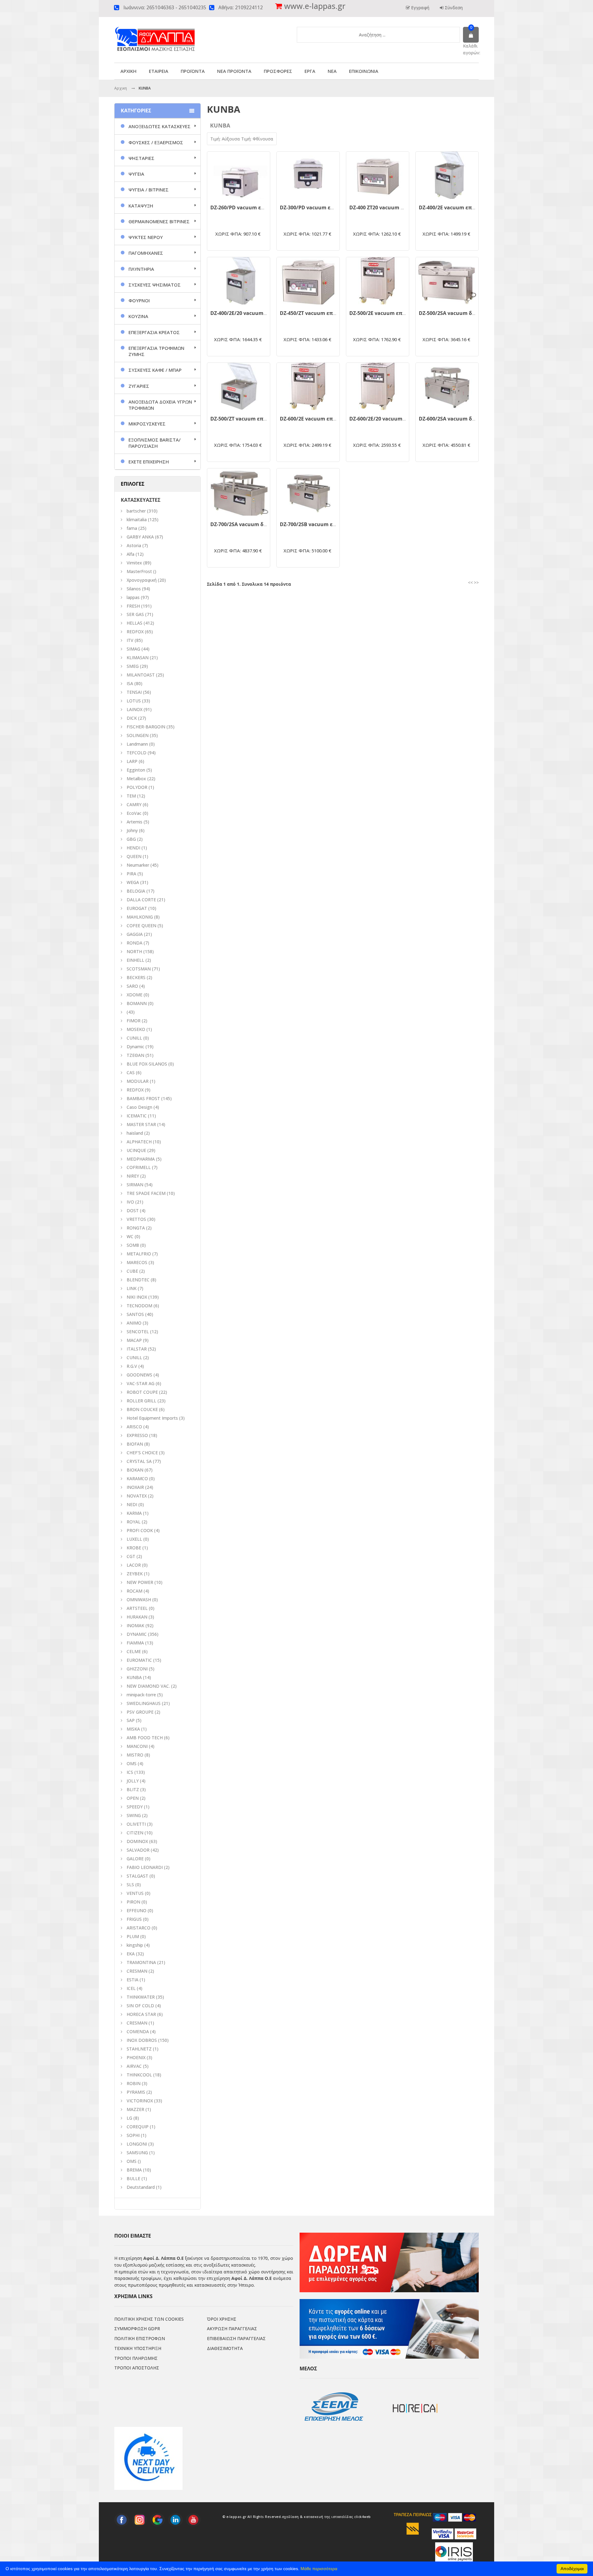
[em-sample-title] (122, 2520)
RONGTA (136, 1228)
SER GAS (135, 614)
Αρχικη (121, 88)
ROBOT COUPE (142, 1392)
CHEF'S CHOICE (142, 1453)
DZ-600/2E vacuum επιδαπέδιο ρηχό (325, 419)
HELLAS (135, 623)
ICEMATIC (137, 1116)
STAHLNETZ (139, 2049)
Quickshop (239, 194)
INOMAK (135, 1625)
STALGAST (137, 1876)
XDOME (135, 995)
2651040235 (192, 8)
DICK (132, 718)
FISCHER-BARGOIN (146, 727)
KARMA (134, 1513)
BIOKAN (135, 1470)
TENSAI (134, 692)
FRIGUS (134, 1919)
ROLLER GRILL (141, 1401)
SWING (134, 1815)
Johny (132, 830)
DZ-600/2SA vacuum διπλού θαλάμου (465, 419)
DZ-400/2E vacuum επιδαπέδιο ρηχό (464, 207)
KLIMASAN (138, 658)
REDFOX (135, 632)
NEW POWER (140, 1582)
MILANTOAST (141, 675)
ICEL (131, 1988)
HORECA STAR (141, 2014)
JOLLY (133, 1781)
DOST (133, 1211)
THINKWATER (141, 1997)
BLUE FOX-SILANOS (147, 1064)
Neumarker (138, 865)
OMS (132, 2161)
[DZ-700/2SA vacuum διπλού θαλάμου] (239, 492)
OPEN (133, 1798)
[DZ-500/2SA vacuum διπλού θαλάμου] (447, 281)
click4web (363, 2517)
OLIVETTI (136, 1824)
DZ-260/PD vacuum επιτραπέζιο (250, 207)
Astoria (134, 545)
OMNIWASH (139, 1600)
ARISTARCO (139, 1928)
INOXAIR (135, 1487)
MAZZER (135, 2109)
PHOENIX (136, 2057)
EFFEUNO (137, 1910)
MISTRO (135, 1755)
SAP (131, 1720)
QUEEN (134, 856)
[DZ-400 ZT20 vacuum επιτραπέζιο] (378, 175)
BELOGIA (136, 891)
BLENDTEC (138, 1280)
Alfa (130, 554)
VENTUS (135, 1893)
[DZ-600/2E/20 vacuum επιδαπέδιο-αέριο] (378, 386)
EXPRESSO (137, 1435)
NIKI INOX (137, 1297)
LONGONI (137, 2144)
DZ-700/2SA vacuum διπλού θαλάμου (256, 524)
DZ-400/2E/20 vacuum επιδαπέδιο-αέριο (260, 313)
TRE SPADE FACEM (146, 1193)
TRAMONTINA (141, 1962)
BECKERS (136, 977)
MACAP (134, 1340)
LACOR (134, 1565)
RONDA (135, 943)
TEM (131, 796)
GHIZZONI (137, 1669)
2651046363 (160, 8)
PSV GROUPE (140, 1712)
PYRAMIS (136, 2092)
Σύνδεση (453, 8)
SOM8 (133, 1245)
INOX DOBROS (142, 2040)
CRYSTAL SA (139, 1461)
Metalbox (136, 779)
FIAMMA (135, 1643)
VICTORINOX (140, 2101)
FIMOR (134, 1021)
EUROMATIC (139, 1660)
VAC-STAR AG (141, 1383)
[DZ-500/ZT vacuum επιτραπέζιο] (239, 386)
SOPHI (133, 2135)
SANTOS (135, 1314)
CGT (131, 1556)
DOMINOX (137, 1841)
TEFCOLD (137, 753)
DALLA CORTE (141, 900)
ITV (130, 640)
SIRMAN (135, 1185)
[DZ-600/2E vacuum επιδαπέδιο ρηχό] (308, 386)
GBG (131, 839)
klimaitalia (137, 519)
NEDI (132, 1504)
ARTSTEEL (137, 1608)
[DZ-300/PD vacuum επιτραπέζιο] (308, 175)
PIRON (133, 1902)
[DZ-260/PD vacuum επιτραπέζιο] (239, 175)
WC (130, 1236)
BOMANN (137, 1003)
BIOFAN (135, 1444)
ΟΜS (132, 1763)
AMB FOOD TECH (145, 1738)
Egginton (136, 770)
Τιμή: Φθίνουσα (257, 139)
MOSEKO (136, 1029)
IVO (130, 1202)
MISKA (133, 1729)
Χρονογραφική (142, 580)
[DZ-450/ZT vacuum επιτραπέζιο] (308, 281)
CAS (131, 1072)
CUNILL (134, 1038)
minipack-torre (141, 1695)
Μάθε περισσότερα (319, 2569)
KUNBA (134, 1677)
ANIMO (134, 1323)
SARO (132, 986)
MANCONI (137, 1746)
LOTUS (134, 701)
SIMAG (133, 649)
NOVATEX (137, 1496)
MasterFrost (139, 571)
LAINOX (135, 709)
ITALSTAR (137, 1349)
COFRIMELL (139, 1167)
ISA (130, 683)
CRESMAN (137, 1971)
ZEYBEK (135, 1574)
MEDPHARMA (141, 1159)
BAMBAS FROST (143, 1098)
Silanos (134, 589)
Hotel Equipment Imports (152, 1418)
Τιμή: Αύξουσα (226, 139)
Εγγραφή (420, 8)
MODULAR (138, 1081)
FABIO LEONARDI (145, 1867)
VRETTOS (136, 1219)
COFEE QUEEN (141, 926)
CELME (134, 1651)
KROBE (134, 1548)
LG (129, 2118)
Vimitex (134, 563)
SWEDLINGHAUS (144, 1703)
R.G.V (132, 1366)
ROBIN (134, 2083)
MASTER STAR (141, 1124)
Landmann (137, 744)
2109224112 (249, 8)
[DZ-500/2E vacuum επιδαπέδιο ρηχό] (378, 281)
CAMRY (134, 804)
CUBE (132, 1271)
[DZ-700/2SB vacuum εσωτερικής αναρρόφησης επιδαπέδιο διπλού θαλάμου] (308, 492)
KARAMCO (137, 1479)
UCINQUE (136, 1150)
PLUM (133, 1936)
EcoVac (134, 813)
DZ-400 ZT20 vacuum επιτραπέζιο (391, 207)
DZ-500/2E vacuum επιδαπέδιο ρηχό (394, 313)
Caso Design (139, 1107)
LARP (132, 761)
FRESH (133, 606)
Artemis (135, 822)
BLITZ (133, 1789)
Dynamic (135, 1047)
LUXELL (134, 1539)
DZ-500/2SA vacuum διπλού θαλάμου (465, 313)
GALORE (135, 1859)
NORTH (134, 951)
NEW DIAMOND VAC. (148, 1686)
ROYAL (134, 1522)
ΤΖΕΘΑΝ (135, 1055)
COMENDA (138, 2031)
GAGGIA (135, 934)
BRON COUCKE (142, 1409)
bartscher (136, 511)
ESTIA (132, 1980)
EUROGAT (137, 908)
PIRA (131, 874)
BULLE (133, 2178)
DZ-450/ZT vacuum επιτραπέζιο (319, 313)
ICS (130, 1772)
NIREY (133, 1176)
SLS (130, 1885)
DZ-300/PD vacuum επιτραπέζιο (320, 207)
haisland (135, 1133)
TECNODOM (139, 1306)
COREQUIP (138, 2127)
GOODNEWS (139, 1375)
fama (132, 528)
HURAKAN (137, 1617)
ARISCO (134, 1427)
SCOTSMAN (139, 969)
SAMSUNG (138, 2153)
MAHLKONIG (140, 917)
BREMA (134, 2170)
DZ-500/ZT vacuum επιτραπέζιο (250, 419)
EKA (131, 1954)
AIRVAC (134, 2066)
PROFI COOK (140, 1530)
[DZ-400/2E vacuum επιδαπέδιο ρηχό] (447, 175)
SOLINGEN (138, 735)
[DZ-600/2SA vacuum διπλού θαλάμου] (447, 386)
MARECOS (137, 1262)
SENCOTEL (138, 1332)
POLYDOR (137, 787)
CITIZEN (135, 1833)
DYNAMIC (137, 1634)
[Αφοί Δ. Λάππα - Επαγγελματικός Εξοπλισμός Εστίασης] (168, 34)
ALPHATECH (139, 1142)
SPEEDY (135, 1807)
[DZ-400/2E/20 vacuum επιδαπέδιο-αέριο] (239, 281)
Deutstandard (141, 2187)
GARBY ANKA (140, 537)
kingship (135, 1945)
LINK (132, 1288)
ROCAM (135, 1591)
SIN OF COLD (140, 2006)
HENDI (133, 848)
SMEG (133, 666)
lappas (133, 597)
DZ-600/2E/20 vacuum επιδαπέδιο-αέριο (399, 419)
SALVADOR (138, 1850)
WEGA (133, 882)
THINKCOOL (139, 2075)
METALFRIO (139, 1254)
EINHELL (135, 960)
